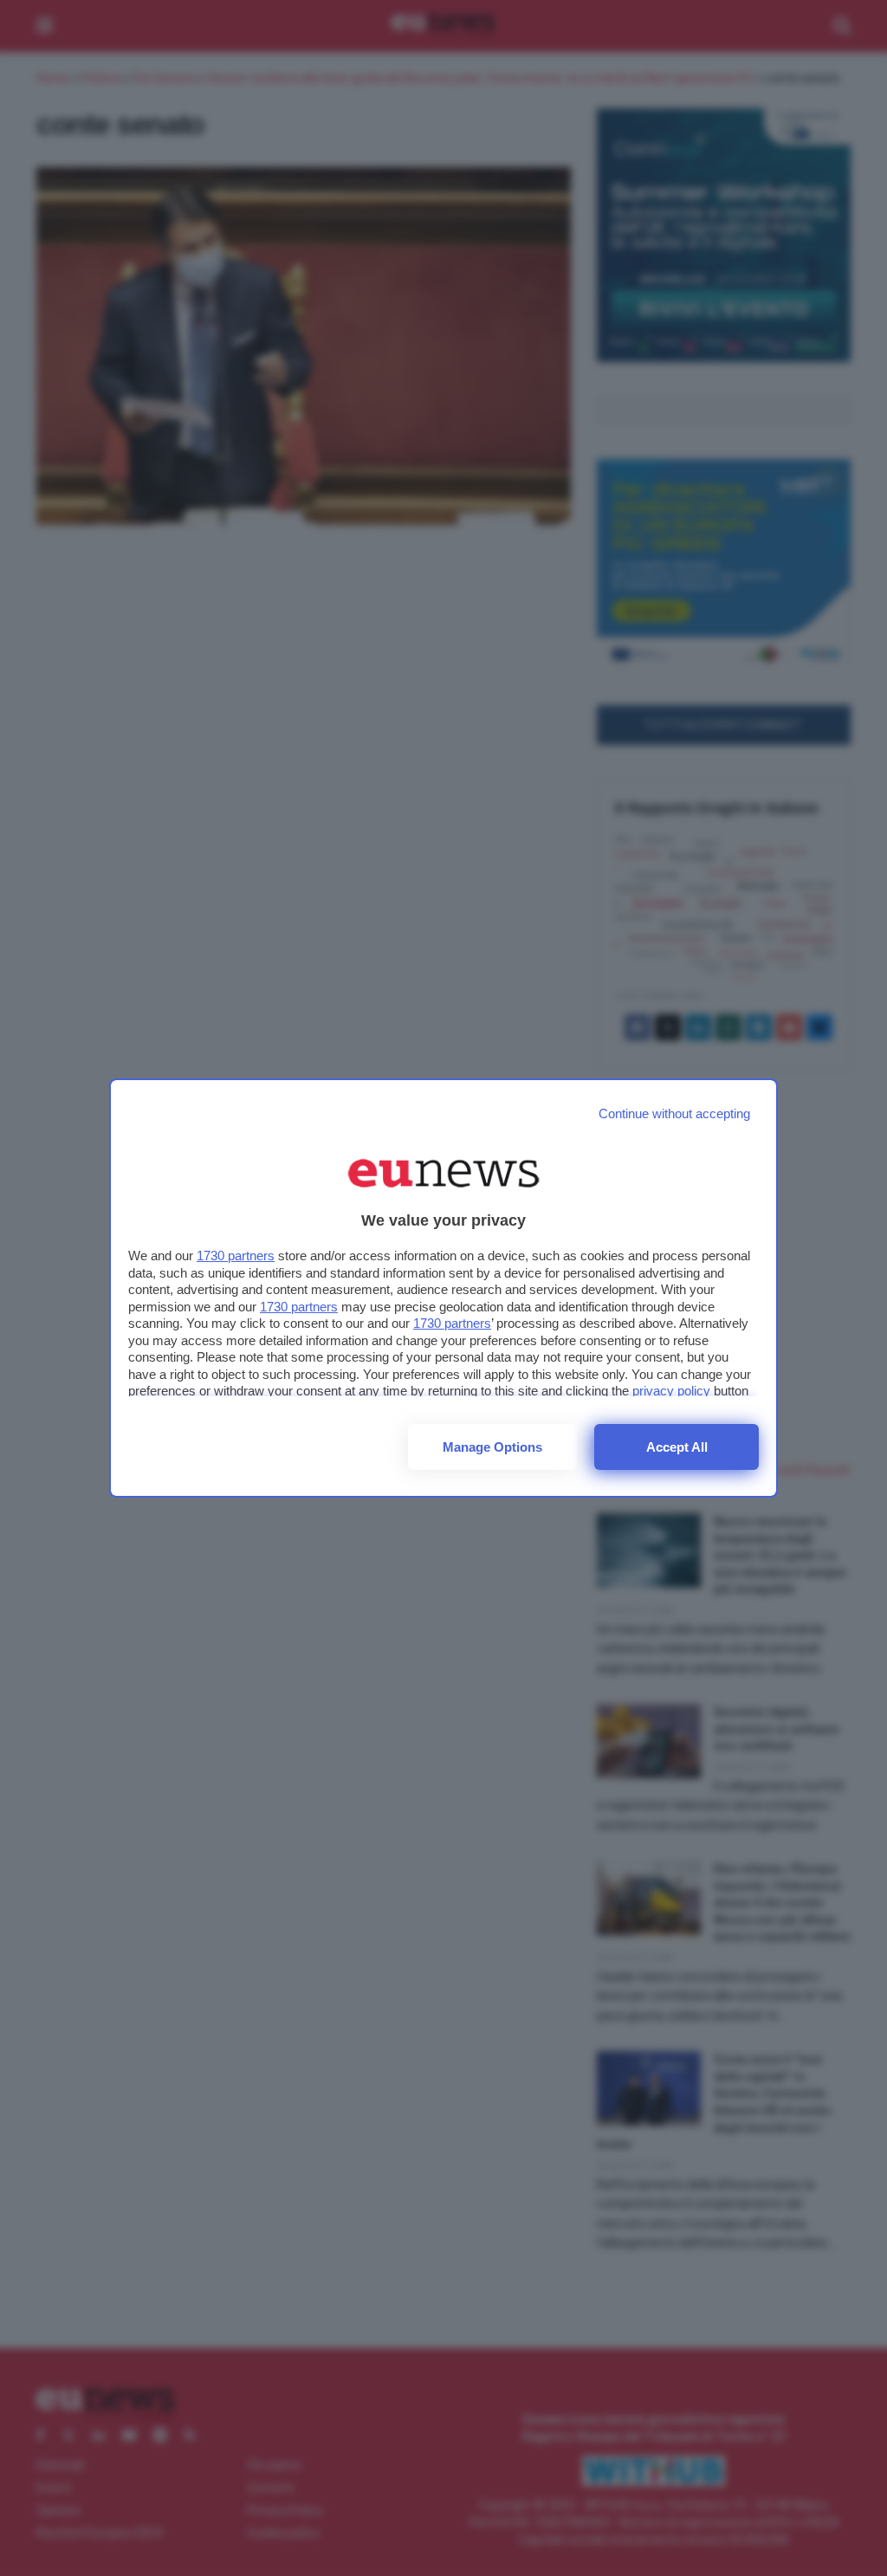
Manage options (492, 1447)
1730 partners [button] (236, 1256)
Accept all (677, 1447)
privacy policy (671, 1391)
